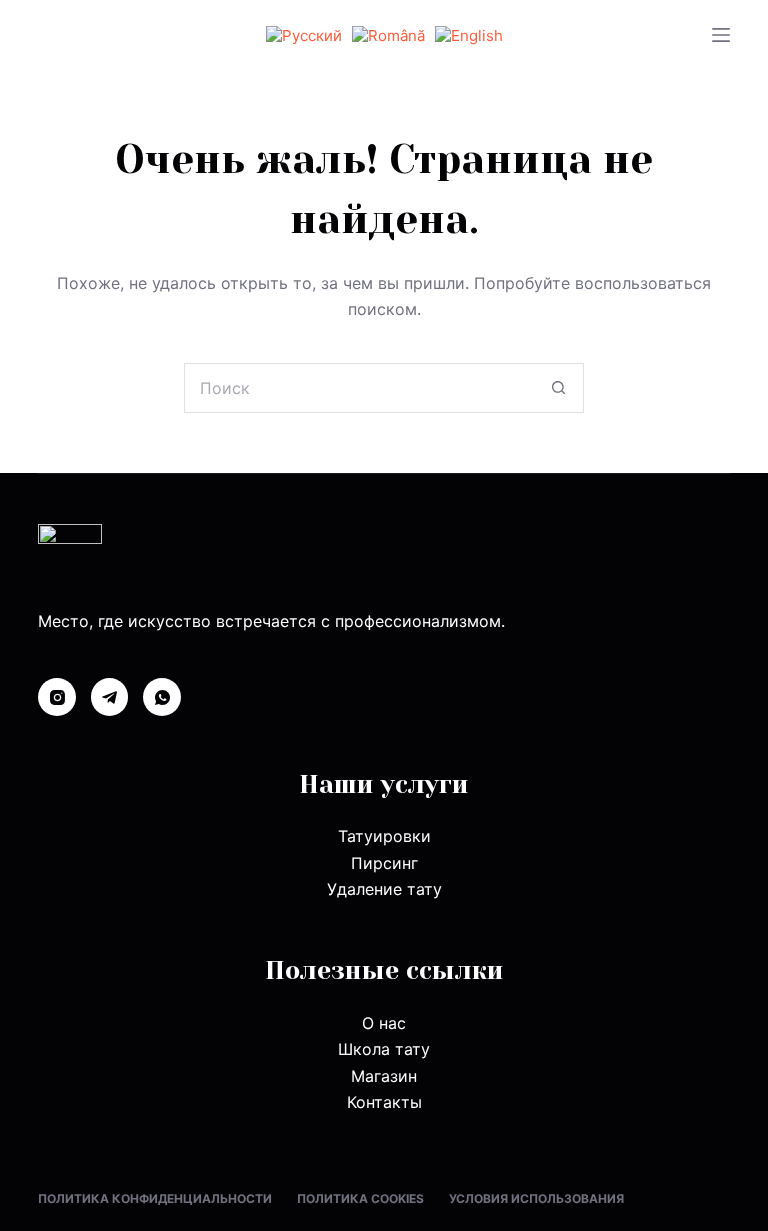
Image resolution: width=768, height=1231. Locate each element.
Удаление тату (384, 889)
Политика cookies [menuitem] (360, 1198)
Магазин (384, 1076)
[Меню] (721, 35)
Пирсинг (384, 863)
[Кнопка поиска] (559, 388)
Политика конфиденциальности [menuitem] (155, 1198)
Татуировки (384, 836)
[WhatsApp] (162, 697)
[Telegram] (110, 697)
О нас (384, 1023)
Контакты (384, 1102)
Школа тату (384, 1049)
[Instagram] (57, 697)
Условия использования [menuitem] (536, 1198)
